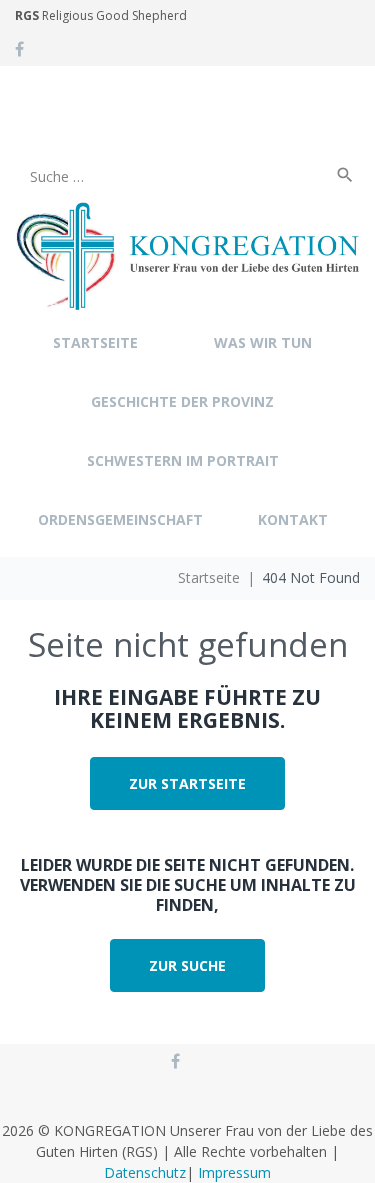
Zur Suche (187, 965)
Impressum (234, 1172)
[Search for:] (172, 137)
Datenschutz (145, 1172)
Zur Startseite (187, 783)
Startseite (209, 577)
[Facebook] (19, 49)
